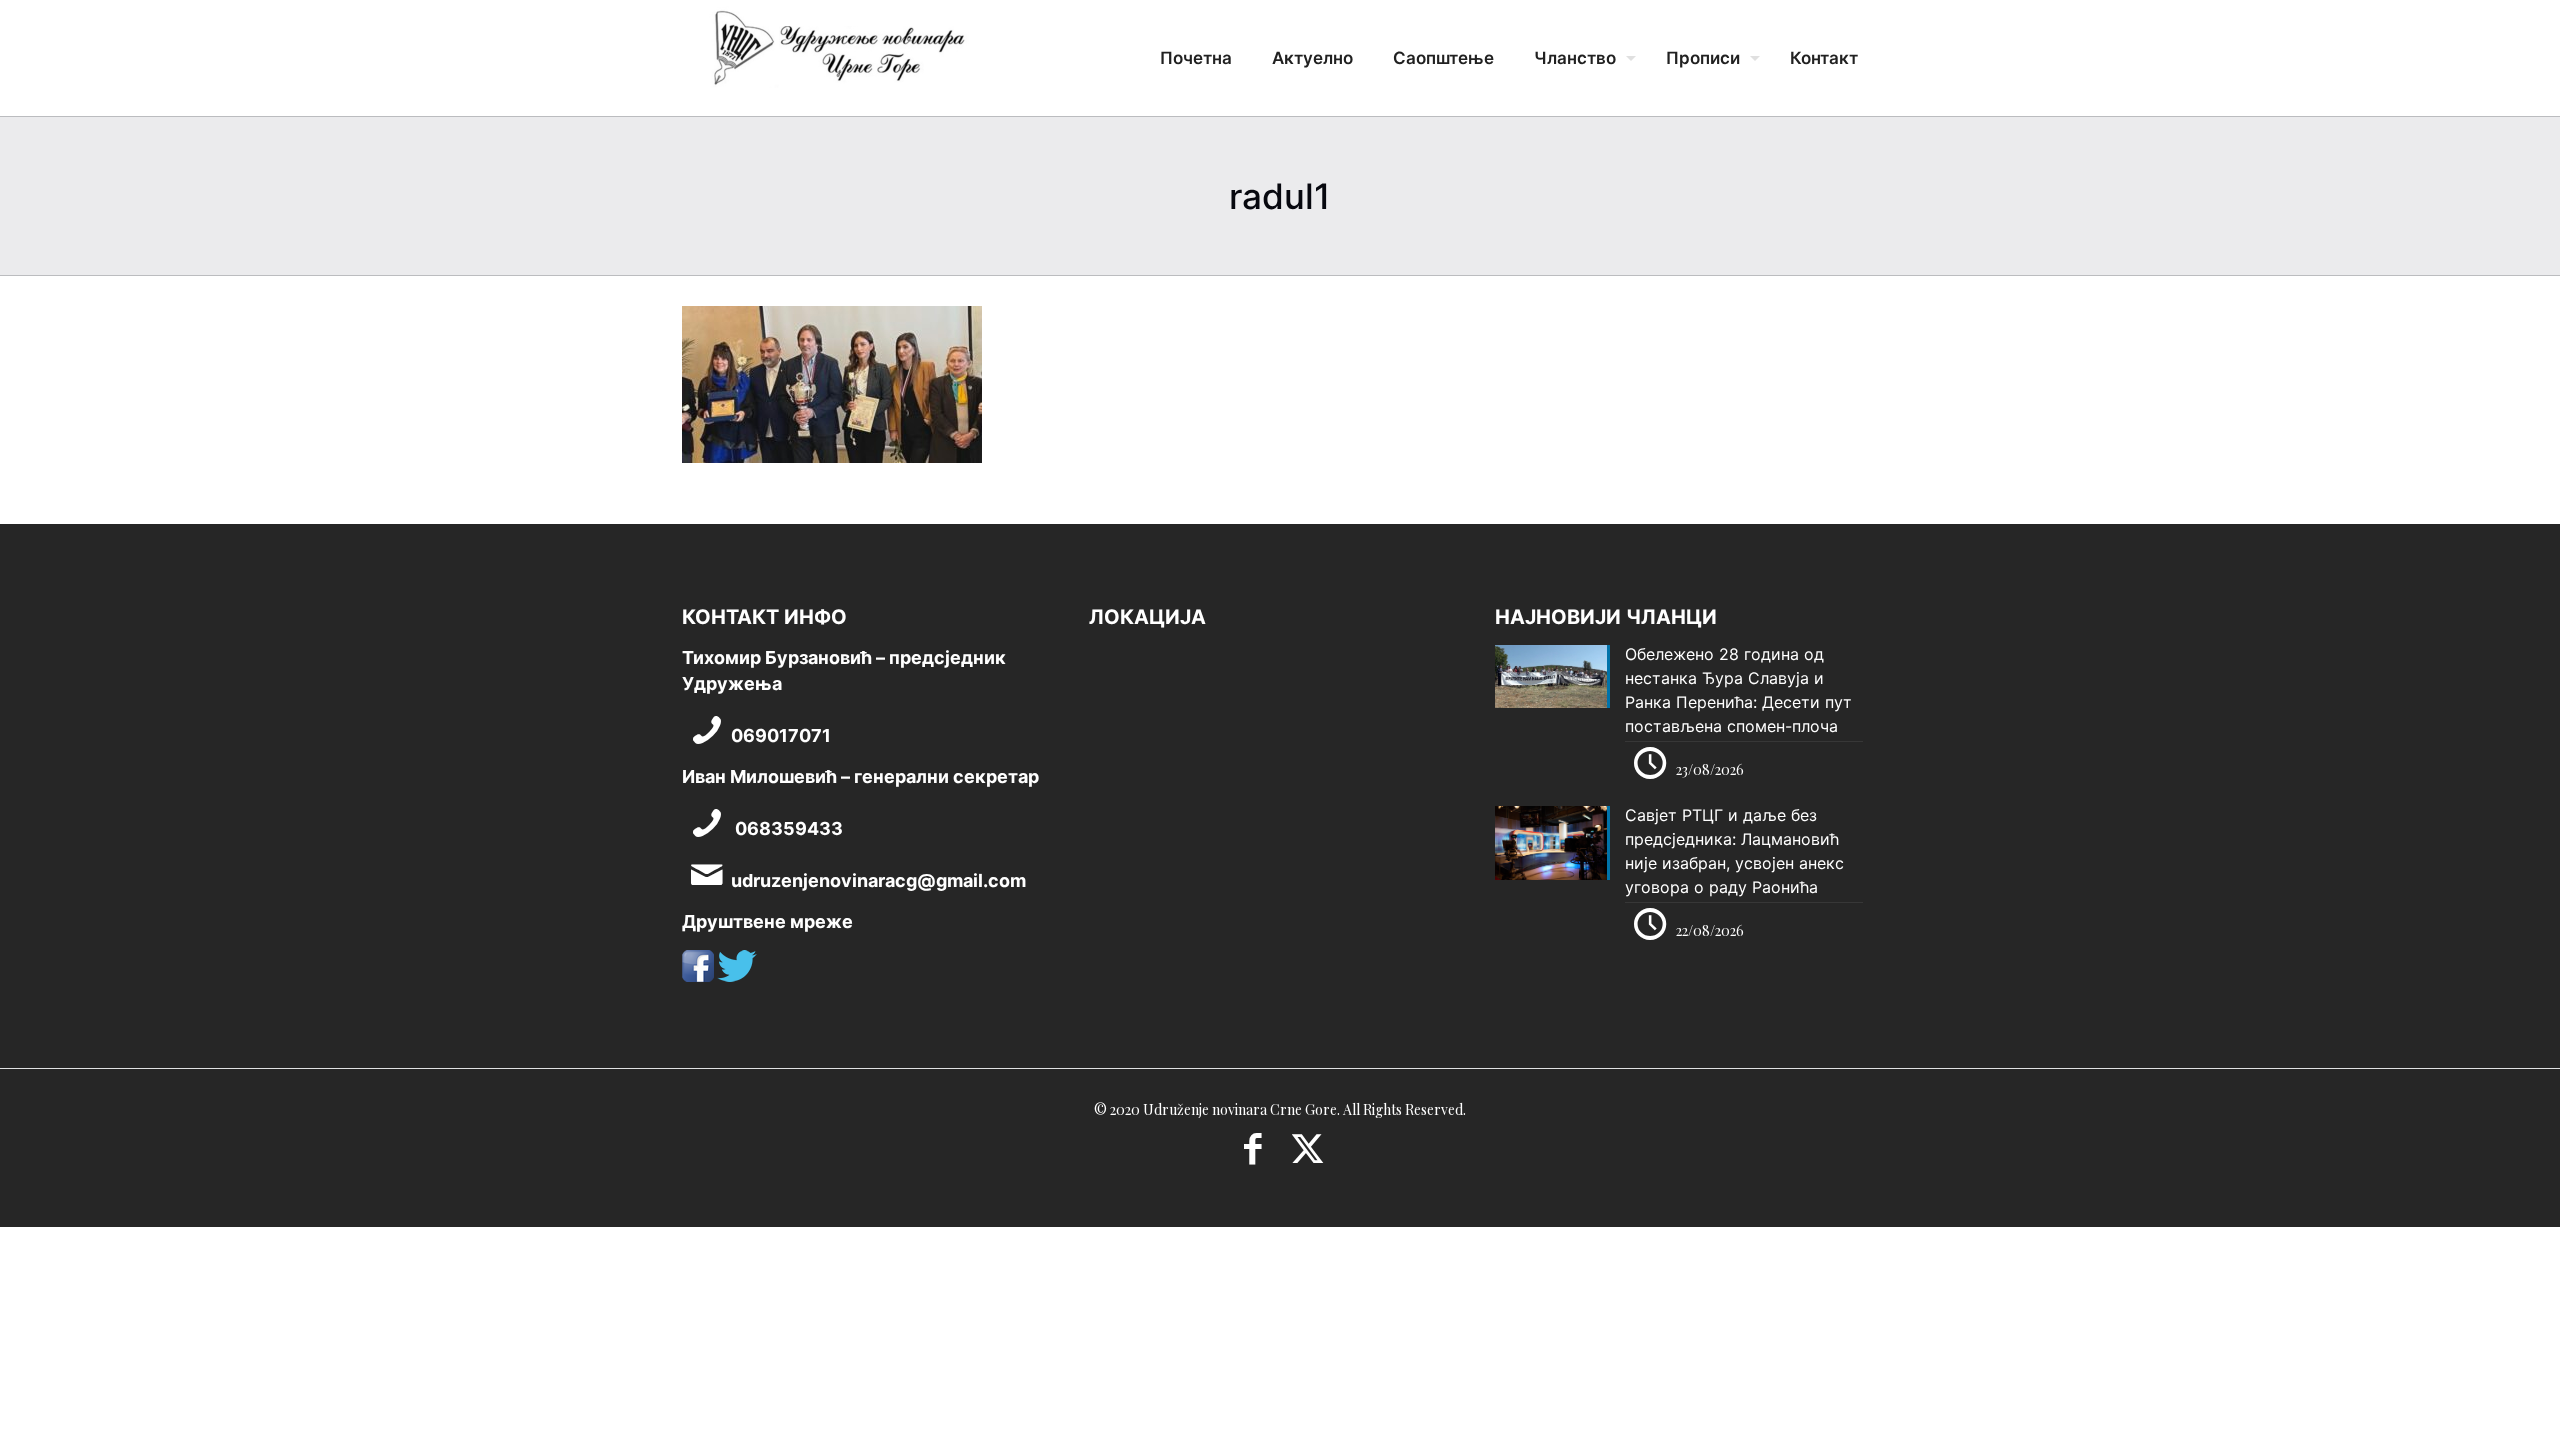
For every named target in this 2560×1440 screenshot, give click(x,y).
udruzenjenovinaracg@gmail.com (878, 880)
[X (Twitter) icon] (1307, 1155)
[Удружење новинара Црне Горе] (838, 55)
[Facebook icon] (1252, 1155)
